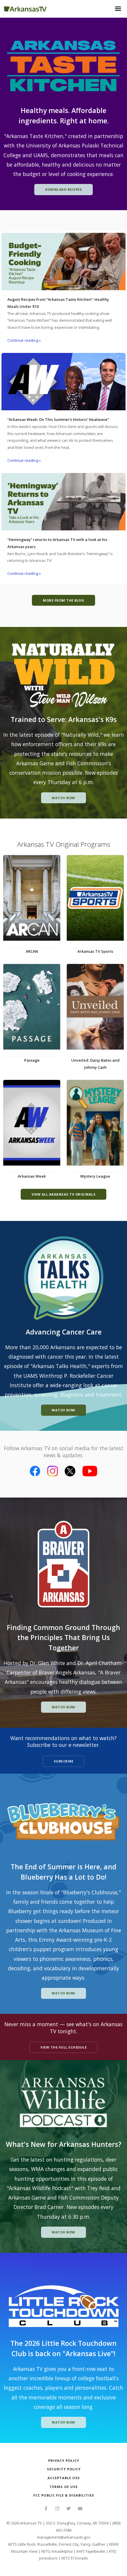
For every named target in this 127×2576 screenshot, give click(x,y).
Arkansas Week (32, 1176)
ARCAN (32, 951)
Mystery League (95, 1176)
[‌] (46, 2509)
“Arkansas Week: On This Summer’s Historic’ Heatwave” (58, 419)
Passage (32, 1060)
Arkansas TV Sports (95, 951)
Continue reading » (24, 340)
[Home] (25, 8)
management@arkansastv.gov (63, 2537)
